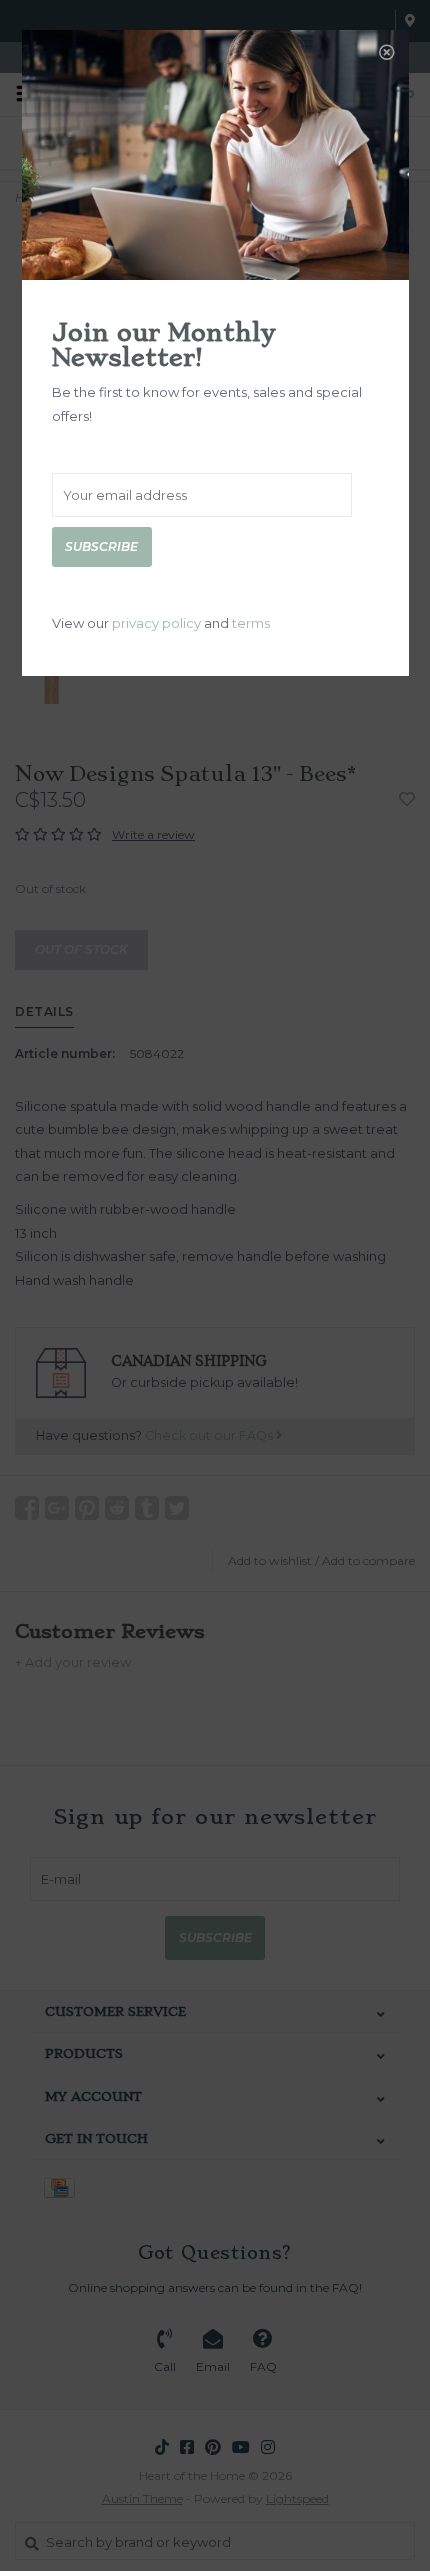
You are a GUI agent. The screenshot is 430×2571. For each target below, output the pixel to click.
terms (251, 623)
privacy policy (156, 623)
